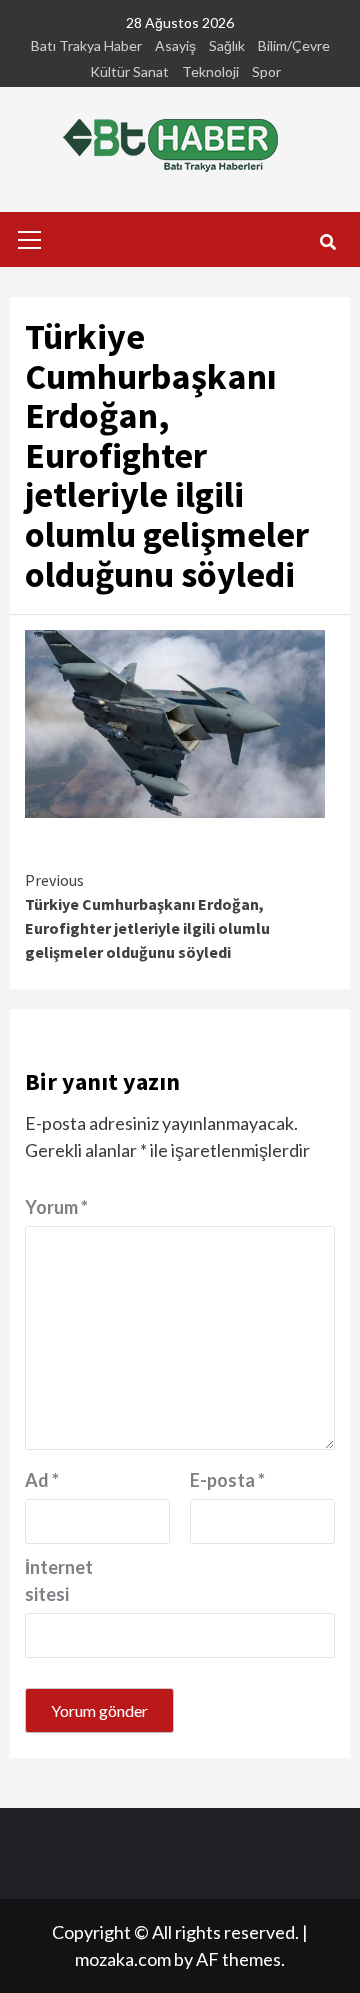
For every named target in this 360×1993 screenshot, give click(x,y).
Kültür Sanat (129, 71)
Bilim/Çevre (294, 45)
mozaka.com (123, 1959)
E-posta (227, 1480)
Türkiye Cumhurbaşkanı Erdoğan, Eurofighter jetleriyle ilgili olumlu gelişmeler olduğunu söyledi (147, 916)
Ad (42, 1480)
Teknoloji (210, 71)
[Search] (327, 242)
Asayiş (175, 45)
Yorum (56, 1207)
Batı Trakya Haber (86, 45)
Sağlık (227, 45)
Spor (266, 71)
